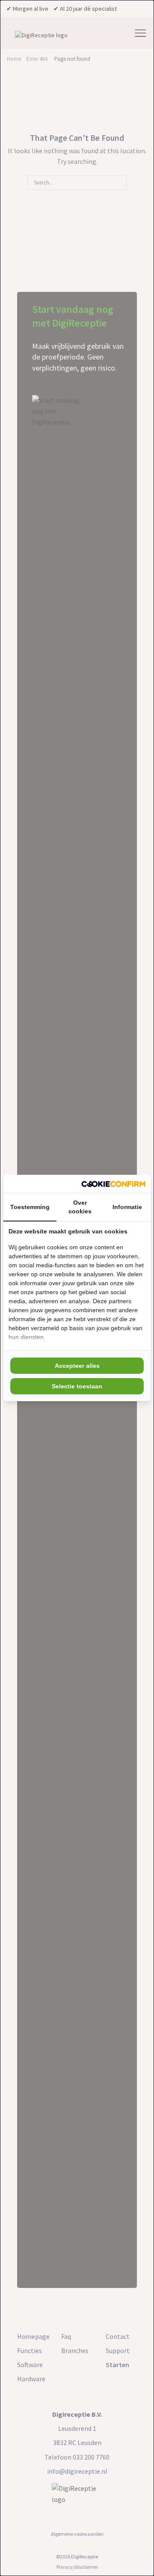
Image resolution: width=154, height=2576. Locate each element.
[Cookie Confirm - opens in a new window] (113, 1184)
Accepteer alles (77, 1366)
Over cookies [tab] (80, 1207)
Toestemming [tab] (30, 1207)
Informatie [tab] (127, 1207)
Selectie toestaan (77, 1386)
